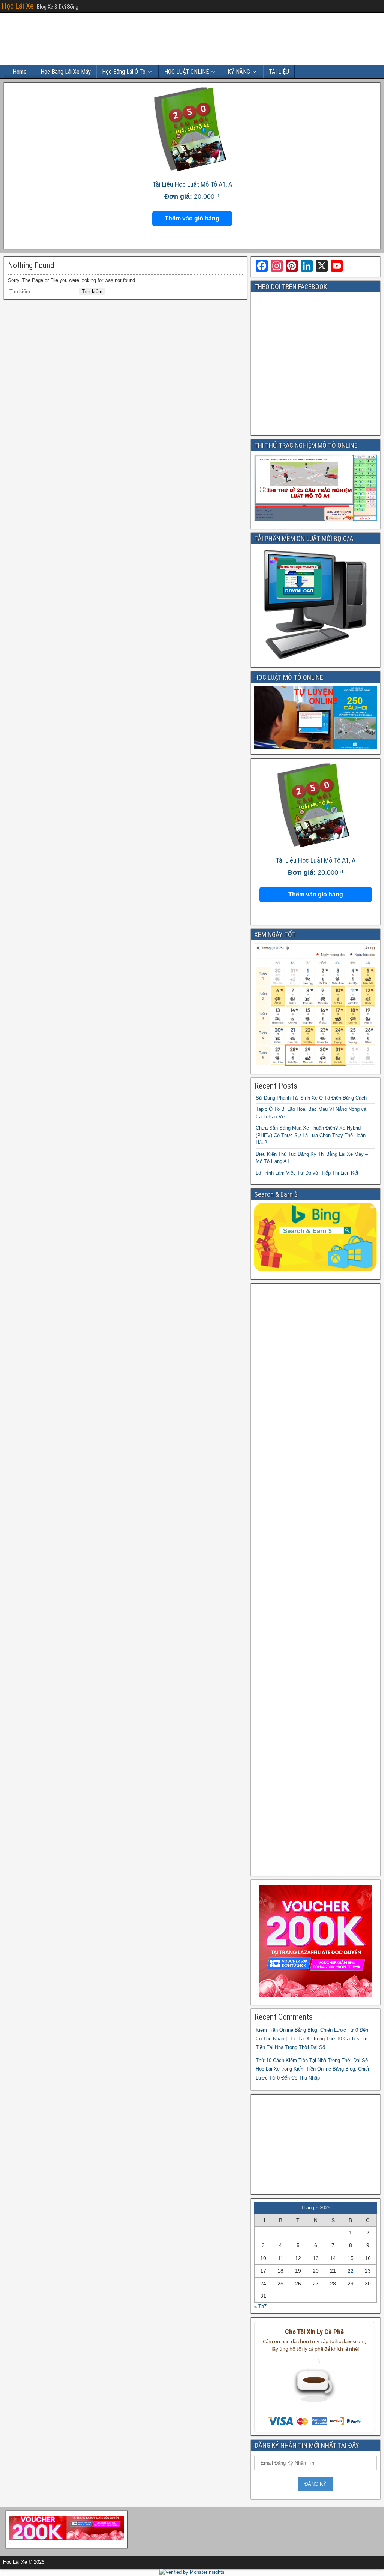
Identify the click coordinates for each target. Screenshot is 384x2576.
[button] (314, 2386)
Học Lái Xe (18, 6)
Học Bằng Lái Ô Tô (124, 72)
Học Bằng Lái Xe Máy (66, 72)
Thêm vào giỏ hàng (192, 218)
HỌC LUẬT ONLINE (187, 72)
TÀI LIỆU (279, 72)
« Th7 (260, 2306)
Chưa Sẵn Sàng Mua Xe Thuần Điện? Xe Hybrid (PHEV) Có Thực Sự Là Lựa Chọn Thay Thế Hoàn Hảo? (311, 1135)
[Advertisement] (316, 1580)
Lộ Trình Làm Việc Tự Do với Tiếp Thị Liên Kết (307, 1173)
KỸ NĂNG (239, 72)
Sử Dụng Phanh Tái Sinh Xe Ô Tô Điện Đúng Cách (311, 1098)
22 (351, 2271)
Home (20, 72)
